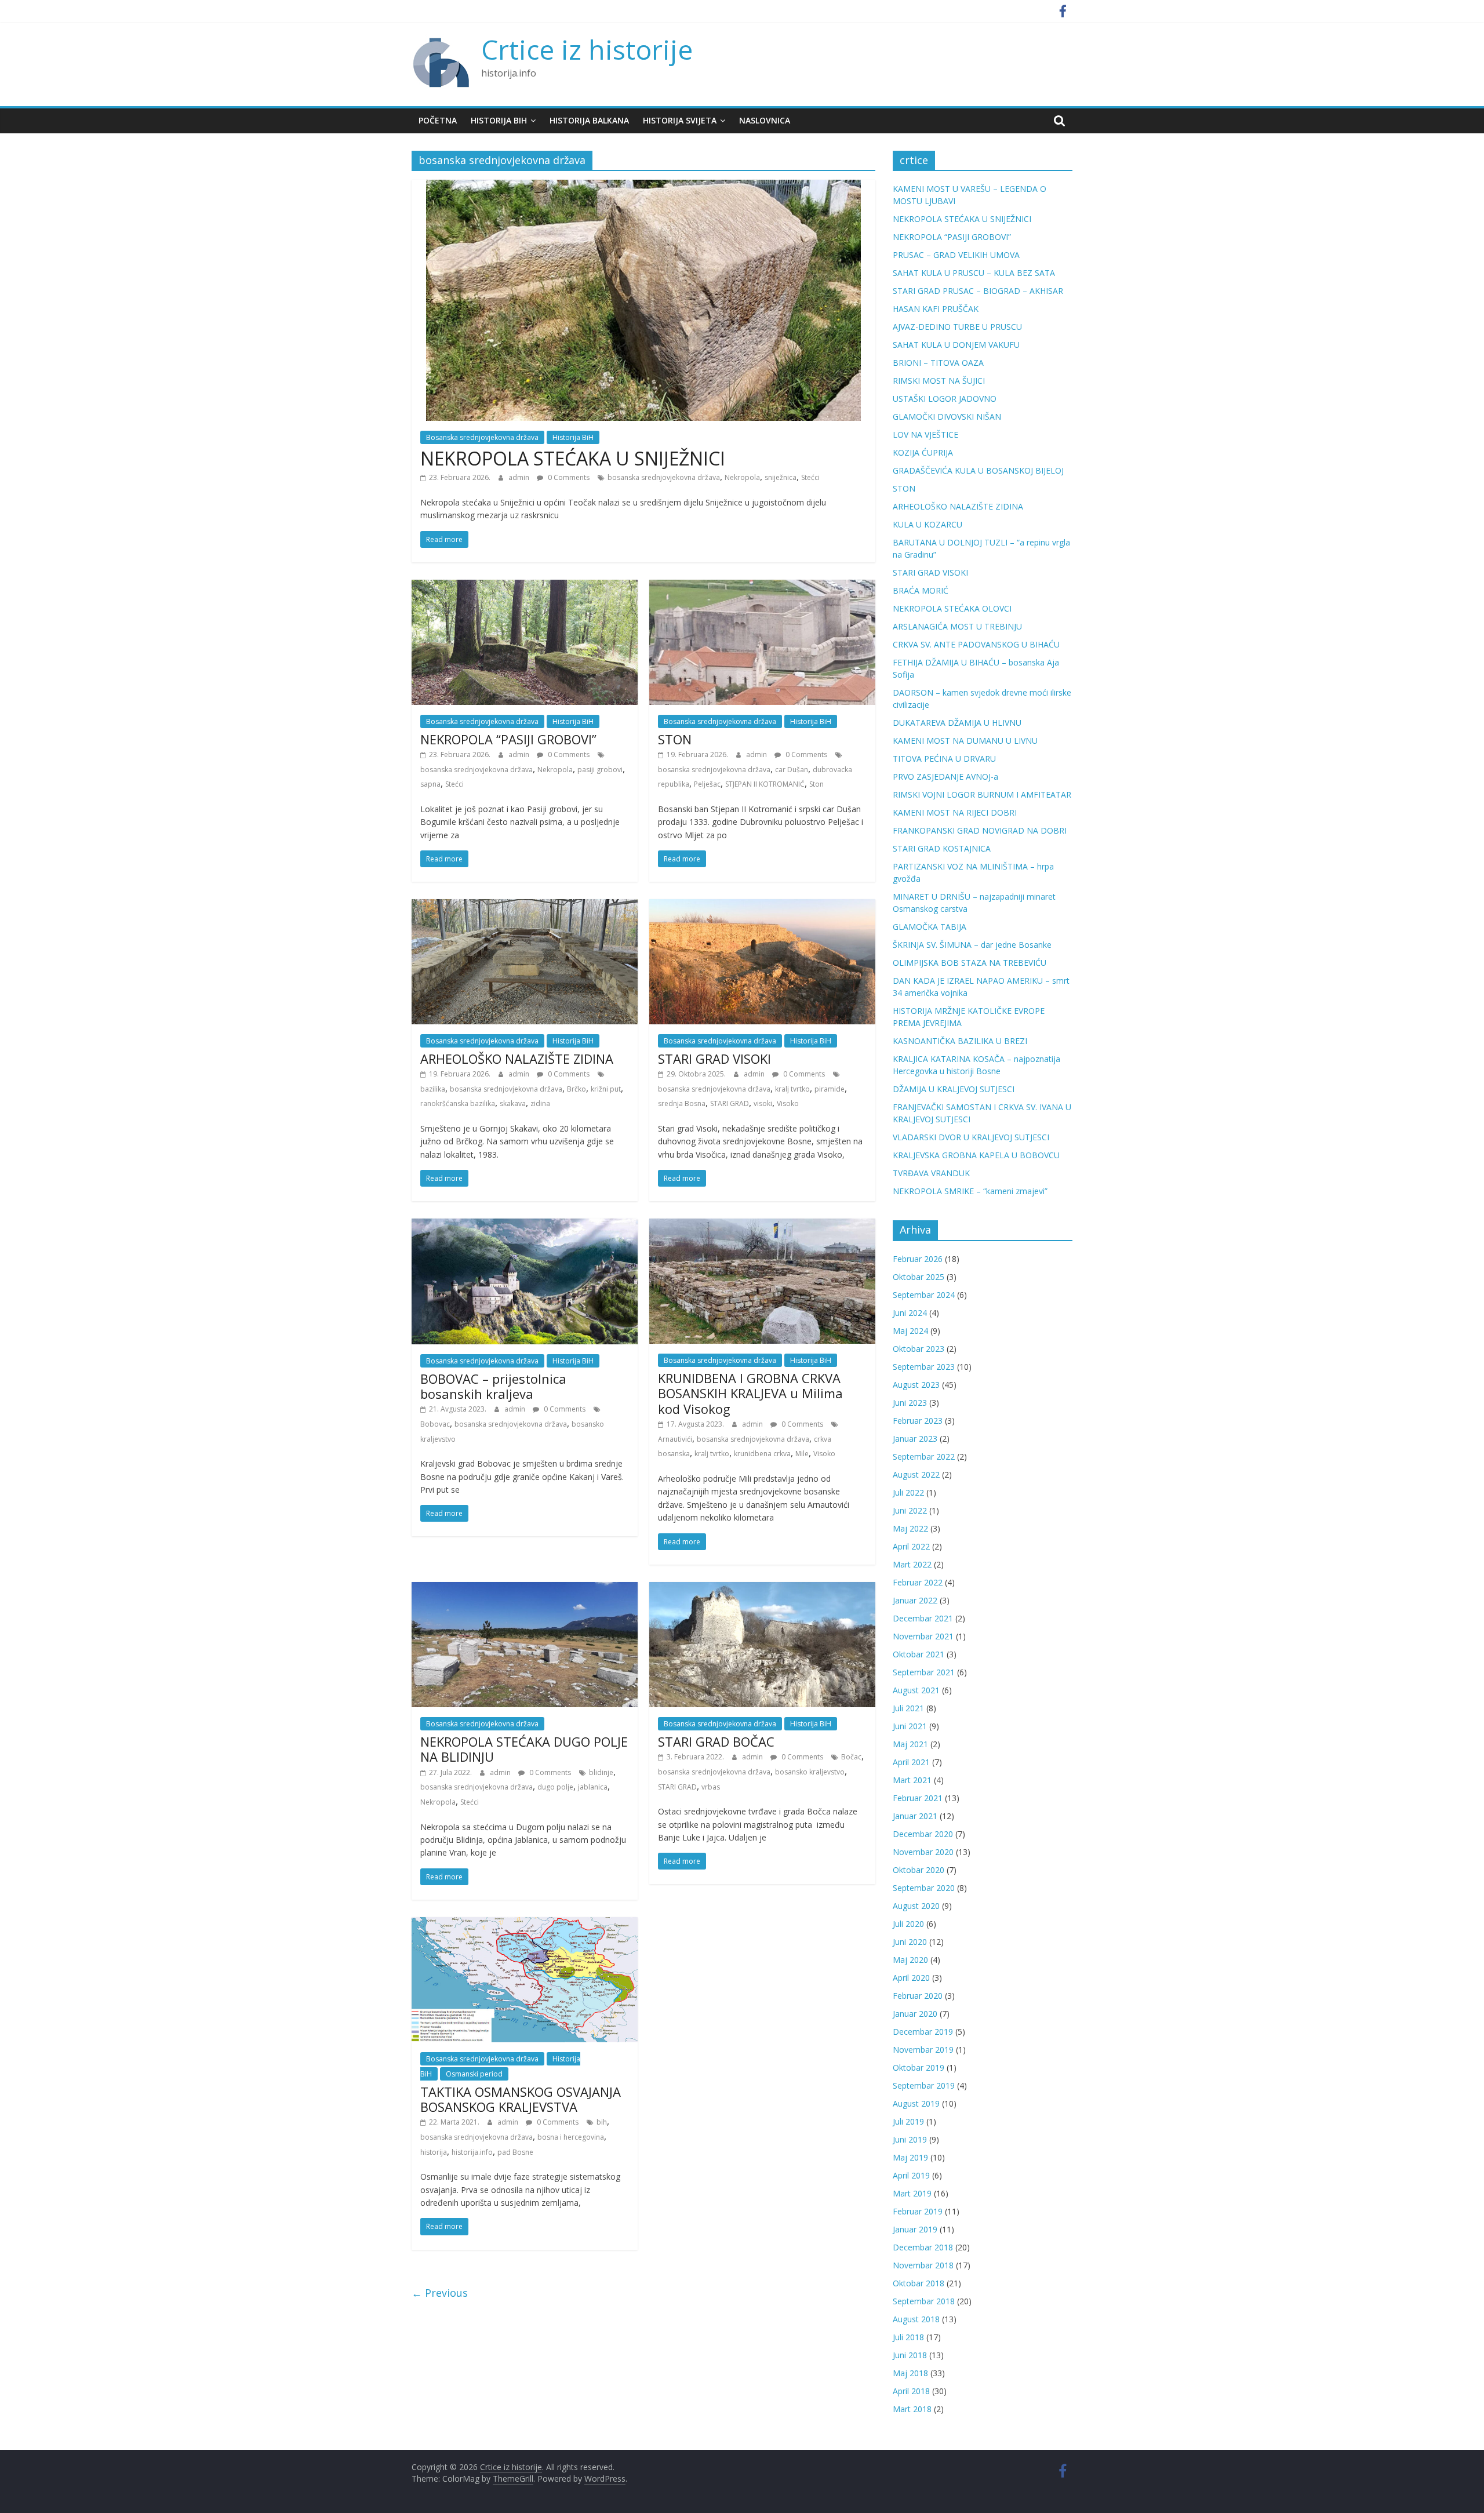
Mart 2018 (912, 2409)
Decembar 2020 (923, 1834)
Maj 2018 (910, 2373)
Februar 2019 (918, 2211)
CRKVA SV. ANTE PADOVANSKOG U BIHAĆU (976, 644)
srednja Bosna (682, 1103)
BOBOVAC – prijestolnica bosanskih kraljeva (493, 1386)
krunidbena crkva (762, 1454)
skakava (513, 1103)
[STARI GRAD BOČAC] (762, 1589)
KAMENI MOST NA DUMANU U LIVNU (965, 741)
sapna (430, 784)
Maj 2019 (910, 2157)
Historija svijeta (680, 120)
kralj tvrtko (792, 1089)
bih (602, 2122)
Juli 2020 (908, 1924)
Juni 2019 (910, 2139)
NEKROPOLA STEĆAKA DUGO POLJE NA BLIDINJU (524, 1749)
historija (434, 2152)
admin (520, 477)
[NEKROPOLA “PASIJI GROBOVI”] (525, 587)
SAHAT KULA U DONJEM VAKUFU (956, 345)
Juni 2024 (910, 1313)
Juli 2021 (908, 1708)
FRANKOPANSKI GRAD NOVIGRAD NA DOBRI (980, 830)
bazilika (433, 1089)
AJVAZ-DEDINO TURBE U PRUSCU (957, 327)
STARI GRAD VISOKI (714, 1059)
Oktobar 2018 (919, 2283)
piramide (830, 1089)
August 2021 (916, 1690)
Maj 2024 (910, 1331)
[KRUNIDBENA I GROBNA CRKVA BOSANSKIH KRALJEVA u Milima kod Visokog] (762, 1225)
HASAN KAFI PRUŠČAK (936, 309)
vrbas (711, 1787)
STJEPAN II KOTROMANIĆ (765, 784)
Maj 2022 (910, 1528)
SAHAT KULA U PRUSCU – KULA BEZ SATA (974, 273)
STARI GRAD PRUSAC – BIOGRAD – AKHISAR (978, 291)
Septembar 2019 (924, 2085)
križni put (606, 1089)
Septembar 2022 (924, 1456)
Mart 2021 (912, 1780)
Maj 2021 (910, 1744)
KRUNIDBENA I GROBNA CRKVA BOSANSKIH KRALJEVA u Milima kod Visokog (750, 1393)
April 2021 (911, 1762)
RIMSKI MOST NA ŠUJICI (939, 381)
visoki (763, 1103)
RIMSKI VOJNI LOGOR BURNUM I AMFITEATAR (982, 794)
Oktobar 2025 (919, 1277)
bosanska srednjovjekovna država (664, 477)
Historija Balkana (589, 120)
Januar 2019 (915, 2229)
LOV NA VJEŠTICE (925, 434)
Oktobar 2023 (919, 1349)
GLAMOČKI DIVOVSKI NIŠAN (947, 417)
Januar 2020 (915, 2014)
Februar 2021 (918, 1798)
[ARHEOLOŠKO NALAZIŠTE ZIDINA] (525, 906)
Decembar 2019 (923, 2032)
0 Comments (568, 477)
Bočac (851, 1757)
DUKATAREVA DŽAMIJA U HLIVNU (957, 723)
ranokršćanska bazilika (458, 1103)
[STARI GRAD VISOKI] (762, 906)
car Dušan (792, 770)
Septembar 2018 (924, 2301)
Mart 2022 (912, 1564)
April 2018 (911, 2391)
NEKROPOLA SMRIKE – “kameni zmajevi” (970, 1191)
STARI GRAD (730, 1103)
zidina (540, 1103)
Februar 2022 (918, 1582)
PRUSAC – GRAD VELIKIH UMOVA (956, 255)
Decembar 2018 (923, 2247)
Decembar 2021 (923, 1618)
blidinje (601, 1772)
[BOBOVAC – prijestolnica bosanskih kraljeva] (525, 1225)
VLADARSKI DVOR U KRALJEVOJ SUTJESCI (971, 1137)
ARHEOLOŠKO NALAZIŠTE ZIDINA (517, 1059)
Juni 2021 (910, 1726)
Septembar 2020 (924, 1888)
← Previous (440, 2293)
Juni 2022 (910, 1510)
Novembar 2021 (923, 1636)
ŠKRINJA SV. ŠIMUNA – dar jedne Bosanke (972, 945)
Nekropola (742, 477)
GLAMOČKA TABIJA (930, 927)
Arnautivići (675, 1439)
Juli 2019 (908, 2121)
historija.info (472, 2152)
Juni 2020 (910, 1942)
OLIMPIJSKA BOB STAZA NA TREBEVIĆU (970, 963)
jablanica (593, 1787)
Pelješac (707, 784)
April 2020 (911, 1978)
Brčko (576, 1089)
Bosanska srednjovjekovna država (482, 437)
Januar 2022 (915, 1600)
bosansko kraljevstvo (810, 1772)
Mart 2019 (912, 2193)
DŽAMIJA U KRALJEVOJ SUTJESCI (954, 1089)
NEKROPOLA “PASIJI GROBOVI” (508, 739)
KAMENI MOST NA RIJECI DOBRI (955, 812)
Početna (438, 120)
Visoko (788, 1103)
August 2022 (916, 1474)
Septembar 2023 (924, 1367)
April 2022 (911, 1546)
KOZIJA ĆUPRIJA (923, 452)
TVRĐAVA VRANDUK (931, 1173)
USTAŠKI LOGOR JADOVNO (945, 399)
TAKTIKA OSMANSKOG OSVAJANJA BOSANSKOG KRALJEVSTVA (521, 2099)
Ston (816, 784)
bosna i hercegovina (571, 2137)
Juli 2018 (908, 2337)
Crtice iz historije (587, 49)
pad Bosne (515, 2152)
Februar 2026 (918, 1259)
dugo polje (555, 1787)
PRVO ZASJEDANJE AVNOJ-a (945, 777)
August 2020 (916, 1906)
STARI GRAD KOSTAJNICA (942, 848)
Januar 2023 (915, 1439)
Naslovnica (765, 120)
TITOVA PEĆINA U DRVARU (944, 759)
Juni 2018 (910, 2355)
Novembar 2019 (923, 2050)
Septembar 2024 (924, 1295)
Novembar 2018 (923, 2265)
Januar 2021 (915, 1816)
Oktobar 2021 (919, 1654)
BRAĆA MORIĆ (921, 590)
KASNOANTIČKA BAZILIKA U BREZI (960, 1041)
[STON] (762, 587)
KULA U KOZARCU (927, 524)
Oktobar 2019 (919, 2068)
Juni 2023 (910, 1403)
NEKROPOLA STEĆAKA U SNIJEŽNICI (573, 458)
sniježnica (781, 477)
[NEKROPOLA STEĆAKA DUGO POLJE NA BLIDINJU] (525, 1589)
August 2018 (916, 2319)
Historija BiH (499, 120)
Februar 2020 (918, 1996)
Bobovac (435, 1424)
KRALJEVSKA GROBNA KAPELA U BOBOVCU (976, 1155)
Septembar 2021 (924, 1672)
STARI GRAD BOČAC (716, 1741)
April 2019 (911, 2175)
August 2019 (916, 2103)
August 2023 (916, 1385)
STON (675, 739)
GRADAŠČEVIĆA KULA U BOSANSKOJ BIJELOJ (978, 470)
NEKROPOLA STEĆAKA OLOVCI (952, 608)
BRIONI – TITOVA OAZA (938, 363)
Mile (802, 1454)
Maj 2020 (910, 1960)
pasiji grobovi (600, 770)
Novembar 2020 (923, 1852)
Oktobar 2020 (919, 1870)
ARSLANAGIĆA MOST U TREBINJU (957, 626)
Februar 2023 (918, 1421)
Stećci (810, 477)
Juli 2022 (908, 1492)
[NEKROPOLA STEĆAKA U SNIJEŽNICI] (643, 187)
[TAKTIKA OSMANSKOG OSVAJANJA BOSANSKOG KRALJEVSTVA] (525, 1924)
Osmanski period (474, 2074)
